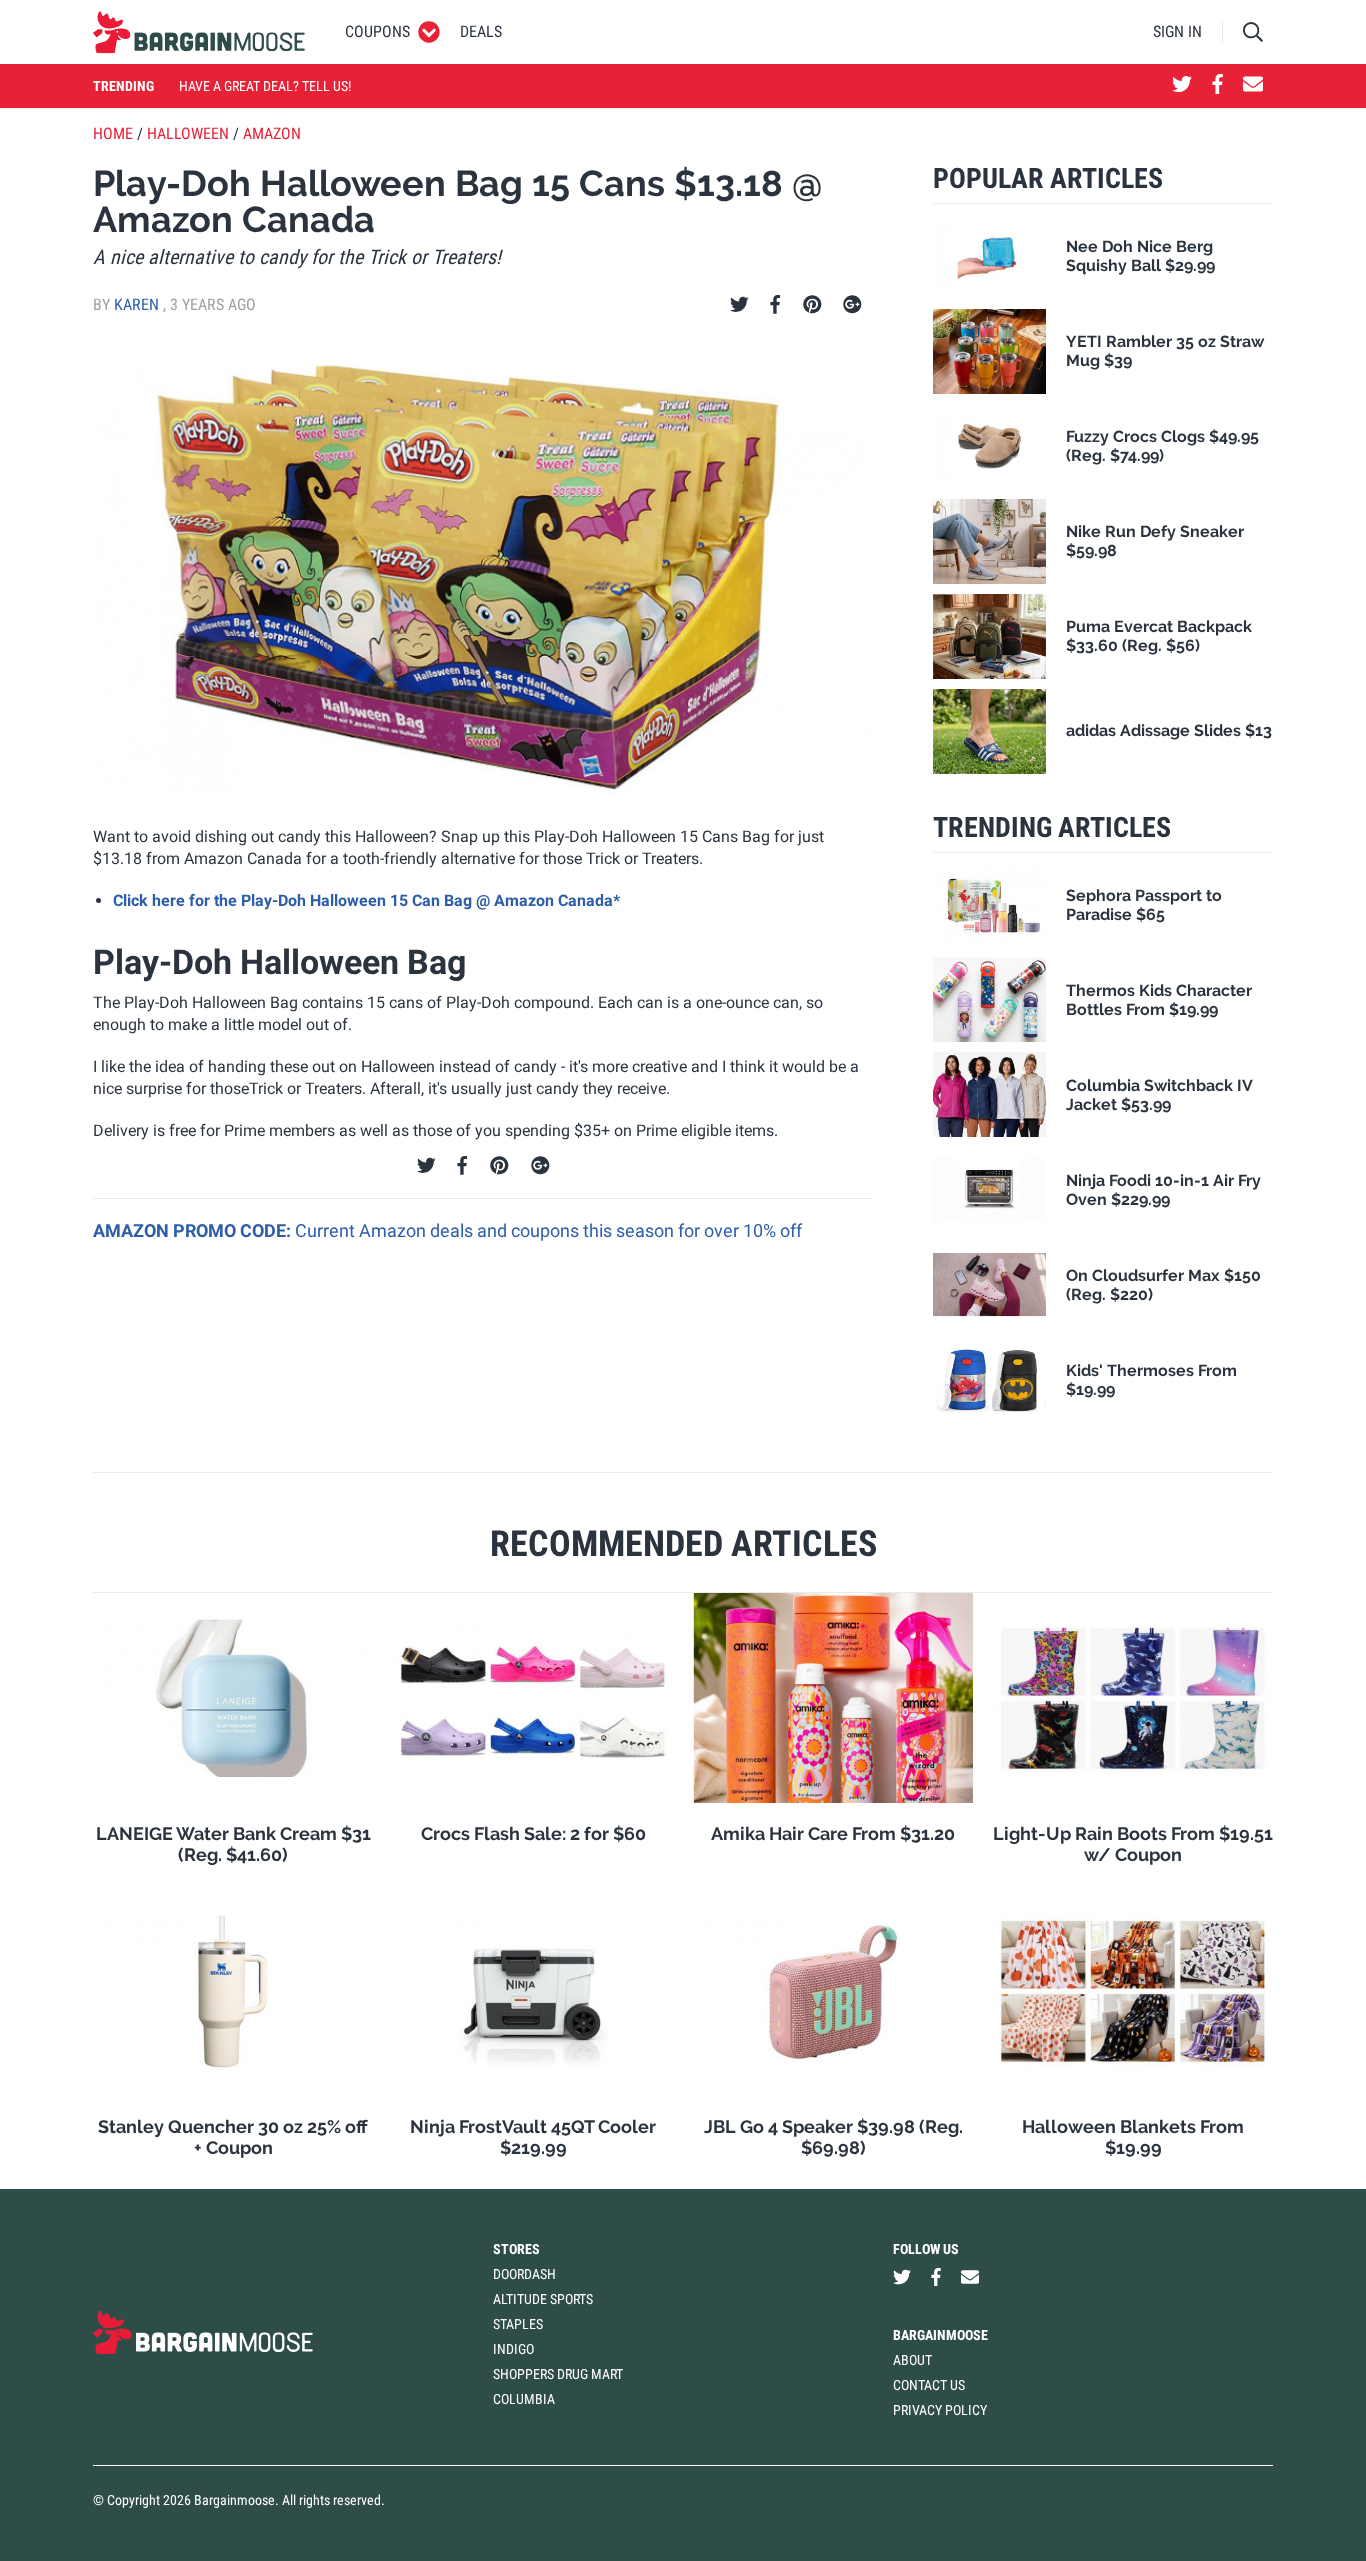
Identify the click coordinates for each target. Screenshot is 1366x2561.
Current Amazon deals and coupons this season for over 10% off (548, 1230)
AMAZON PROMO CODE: (194, 1230)
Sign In (1177, 31)
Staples (518, 2324)
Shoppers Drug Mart (558, 2374)
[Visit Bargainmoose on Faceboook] (1217, 86)
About (912, 2360)
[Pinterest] (812, 305)
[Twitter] (739, 305)
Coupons (377, 31)
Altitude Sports (543, 2299)
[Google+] (852, 305)
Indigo (513, 2349)
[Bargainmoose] (199, 32)
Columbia (524, 2399)
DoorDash (524, 2274)
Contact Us (929, 2385)
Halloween (188, 133)
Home (113, 133)
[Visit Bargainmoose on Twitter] (1182, 86)
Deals (481, 31)
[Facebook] (775, 305)
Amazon (272, 133)
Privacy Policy (940, 2410)
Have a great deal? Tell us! (265, 86)
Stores (516, 2249)
